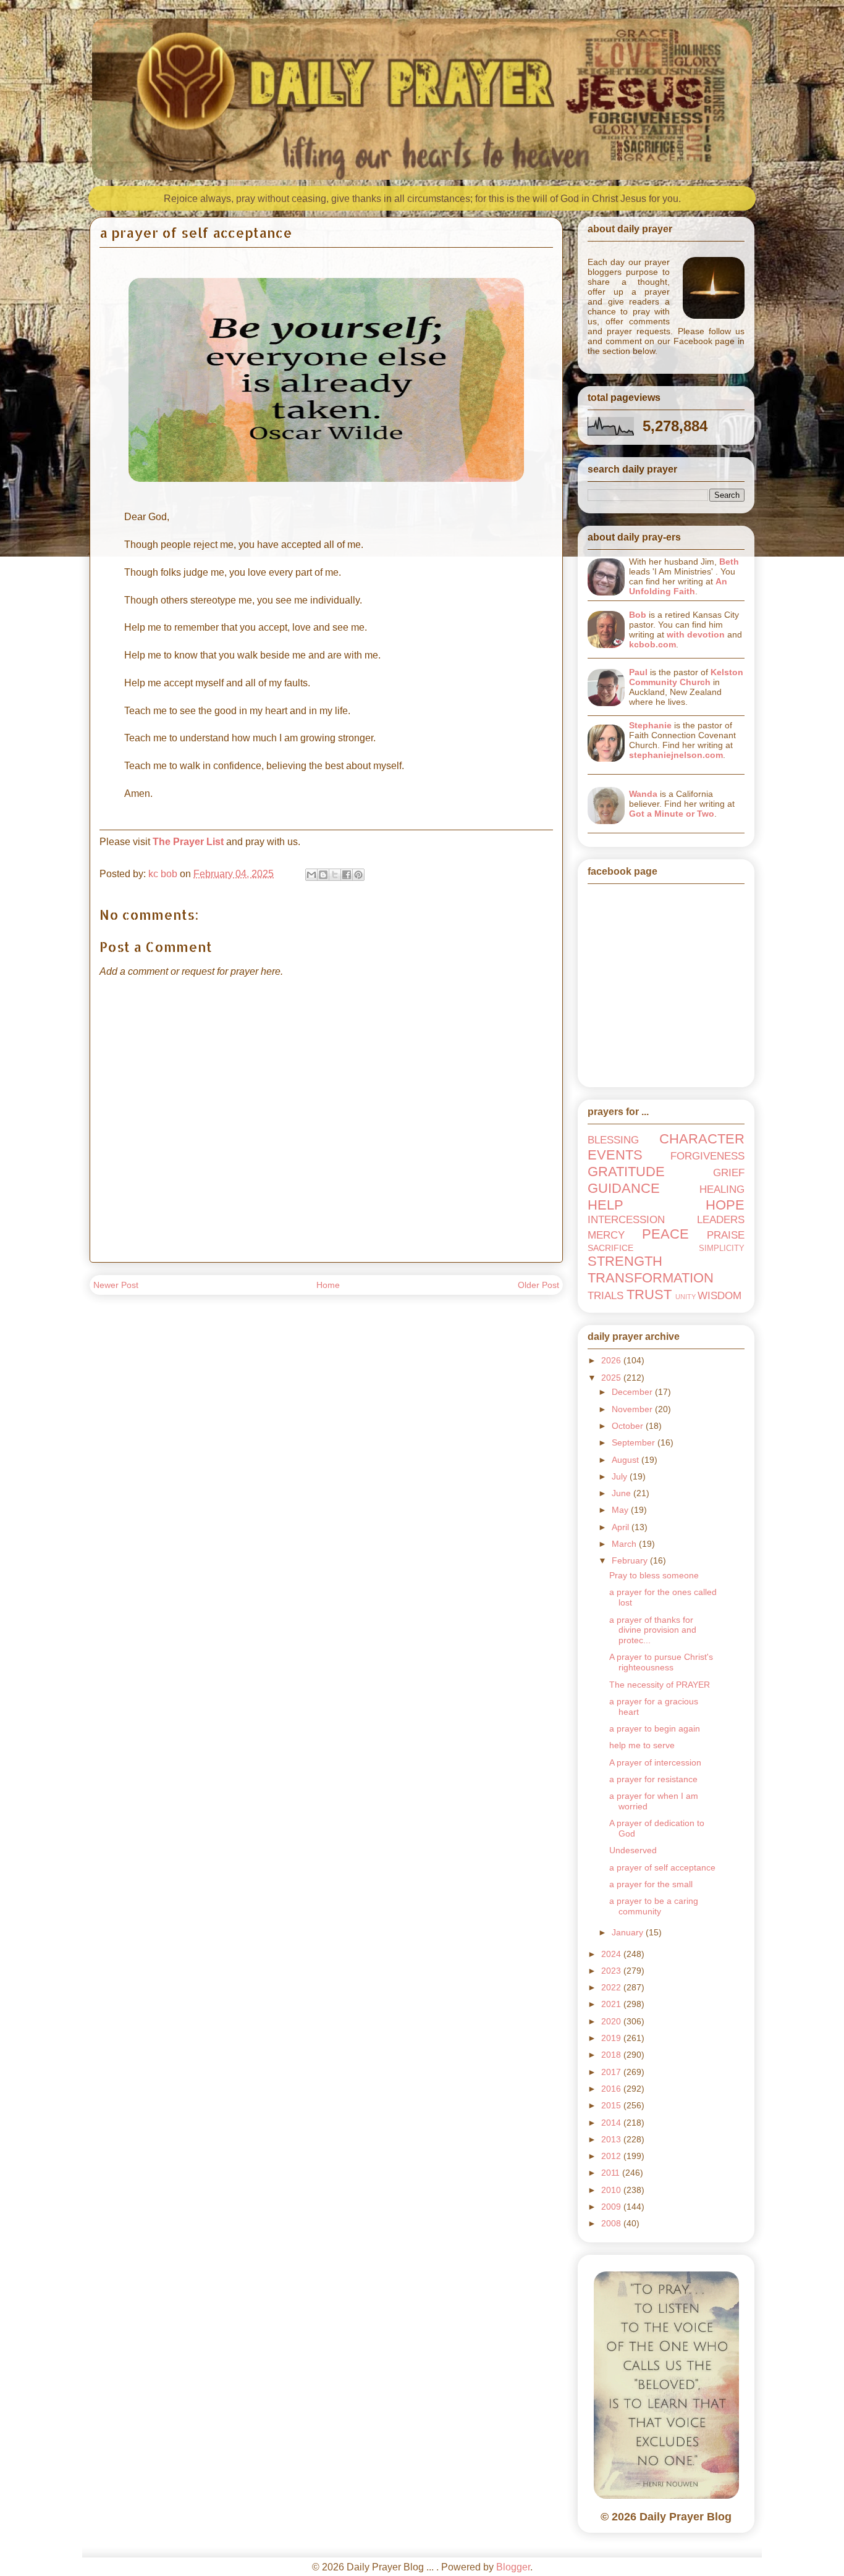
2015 (612, 2105)
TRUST (649, 1294)
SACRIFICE (610, 1248)
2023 (612, 1971)
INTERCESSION (626, 1220)
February (631, 1560)
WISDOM (720, 1296)
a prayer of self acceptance (662, 1867)
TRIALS (606, 1296)
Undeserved (633, 1850)
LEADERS (721, 1220)
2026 (612, 1360)
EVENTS (615, 1155)
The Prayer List (188, 842)
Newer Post (116, 1285)
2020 (612, 2021)
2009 (612, 2207)
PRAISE (726, 1235)
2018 (612, 2055)
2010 (612, 2190)
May (621, 1510)
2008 (612, 2223)
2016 (612, 2089)
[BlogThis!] (323, 875)
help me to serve (642, 1745)
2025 (612, 1378)
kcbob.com (652, 644)
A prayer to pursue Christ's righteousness (661, 1662)
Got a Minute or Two (672, 814)
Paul (638, 672)
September (635, 1442)
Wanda (643, 794)
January (629, 1932)
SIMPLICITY (722, 1248)
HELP (606, 1205)
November (633, 1409)
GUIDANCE (624, 1188)
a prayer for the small (651, 1884)
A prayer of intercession (655, 1762)
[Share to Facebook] (347, 875)
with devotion (696, 634)
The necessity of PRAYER (660, 1685)
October (629, 1426)
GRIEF (729, 1173)
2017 (612, 2072)
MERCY (606, 1235)
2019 (612, 2038)
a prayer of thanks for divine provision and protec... (653, 1630)
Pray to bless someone (654, 1575)
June (622, 1493)
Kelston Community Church (686, 677)
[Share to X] (335, 875)
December (633, 1392)
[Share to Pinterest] (358, 875)
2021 (612, 2004)
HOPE (725, 1205)
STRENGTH (625, 1261)
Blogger (513, 2567)
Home (328, 1285)
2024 (612, 1954)
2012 (612, 2156)
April (622, 1527)
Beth (729, 562)
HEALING (722, 1189)
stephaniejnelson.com (676, 755)
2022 (612, 1987)
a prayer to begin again (655, 1728)
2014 (612, 2123)
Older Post (538, 1285)
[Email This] (311, 875)
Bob (638, 615)
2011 (612, 2173)
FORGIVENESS (707, 1156)
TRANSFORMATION (651, 1278)
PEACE (665, 1234)
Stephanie (650, 725)
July (621, 1476)
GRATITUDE (626, 1172)
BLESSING (613, 1140)
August (627, 1460)
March (625, 1544)
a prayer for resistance (653, 1779)
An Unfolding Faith (678, 586)
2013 (612, 2139)
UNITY (686, 1297)
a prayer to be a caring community (654, 1906)
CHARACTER (702, 1139)
